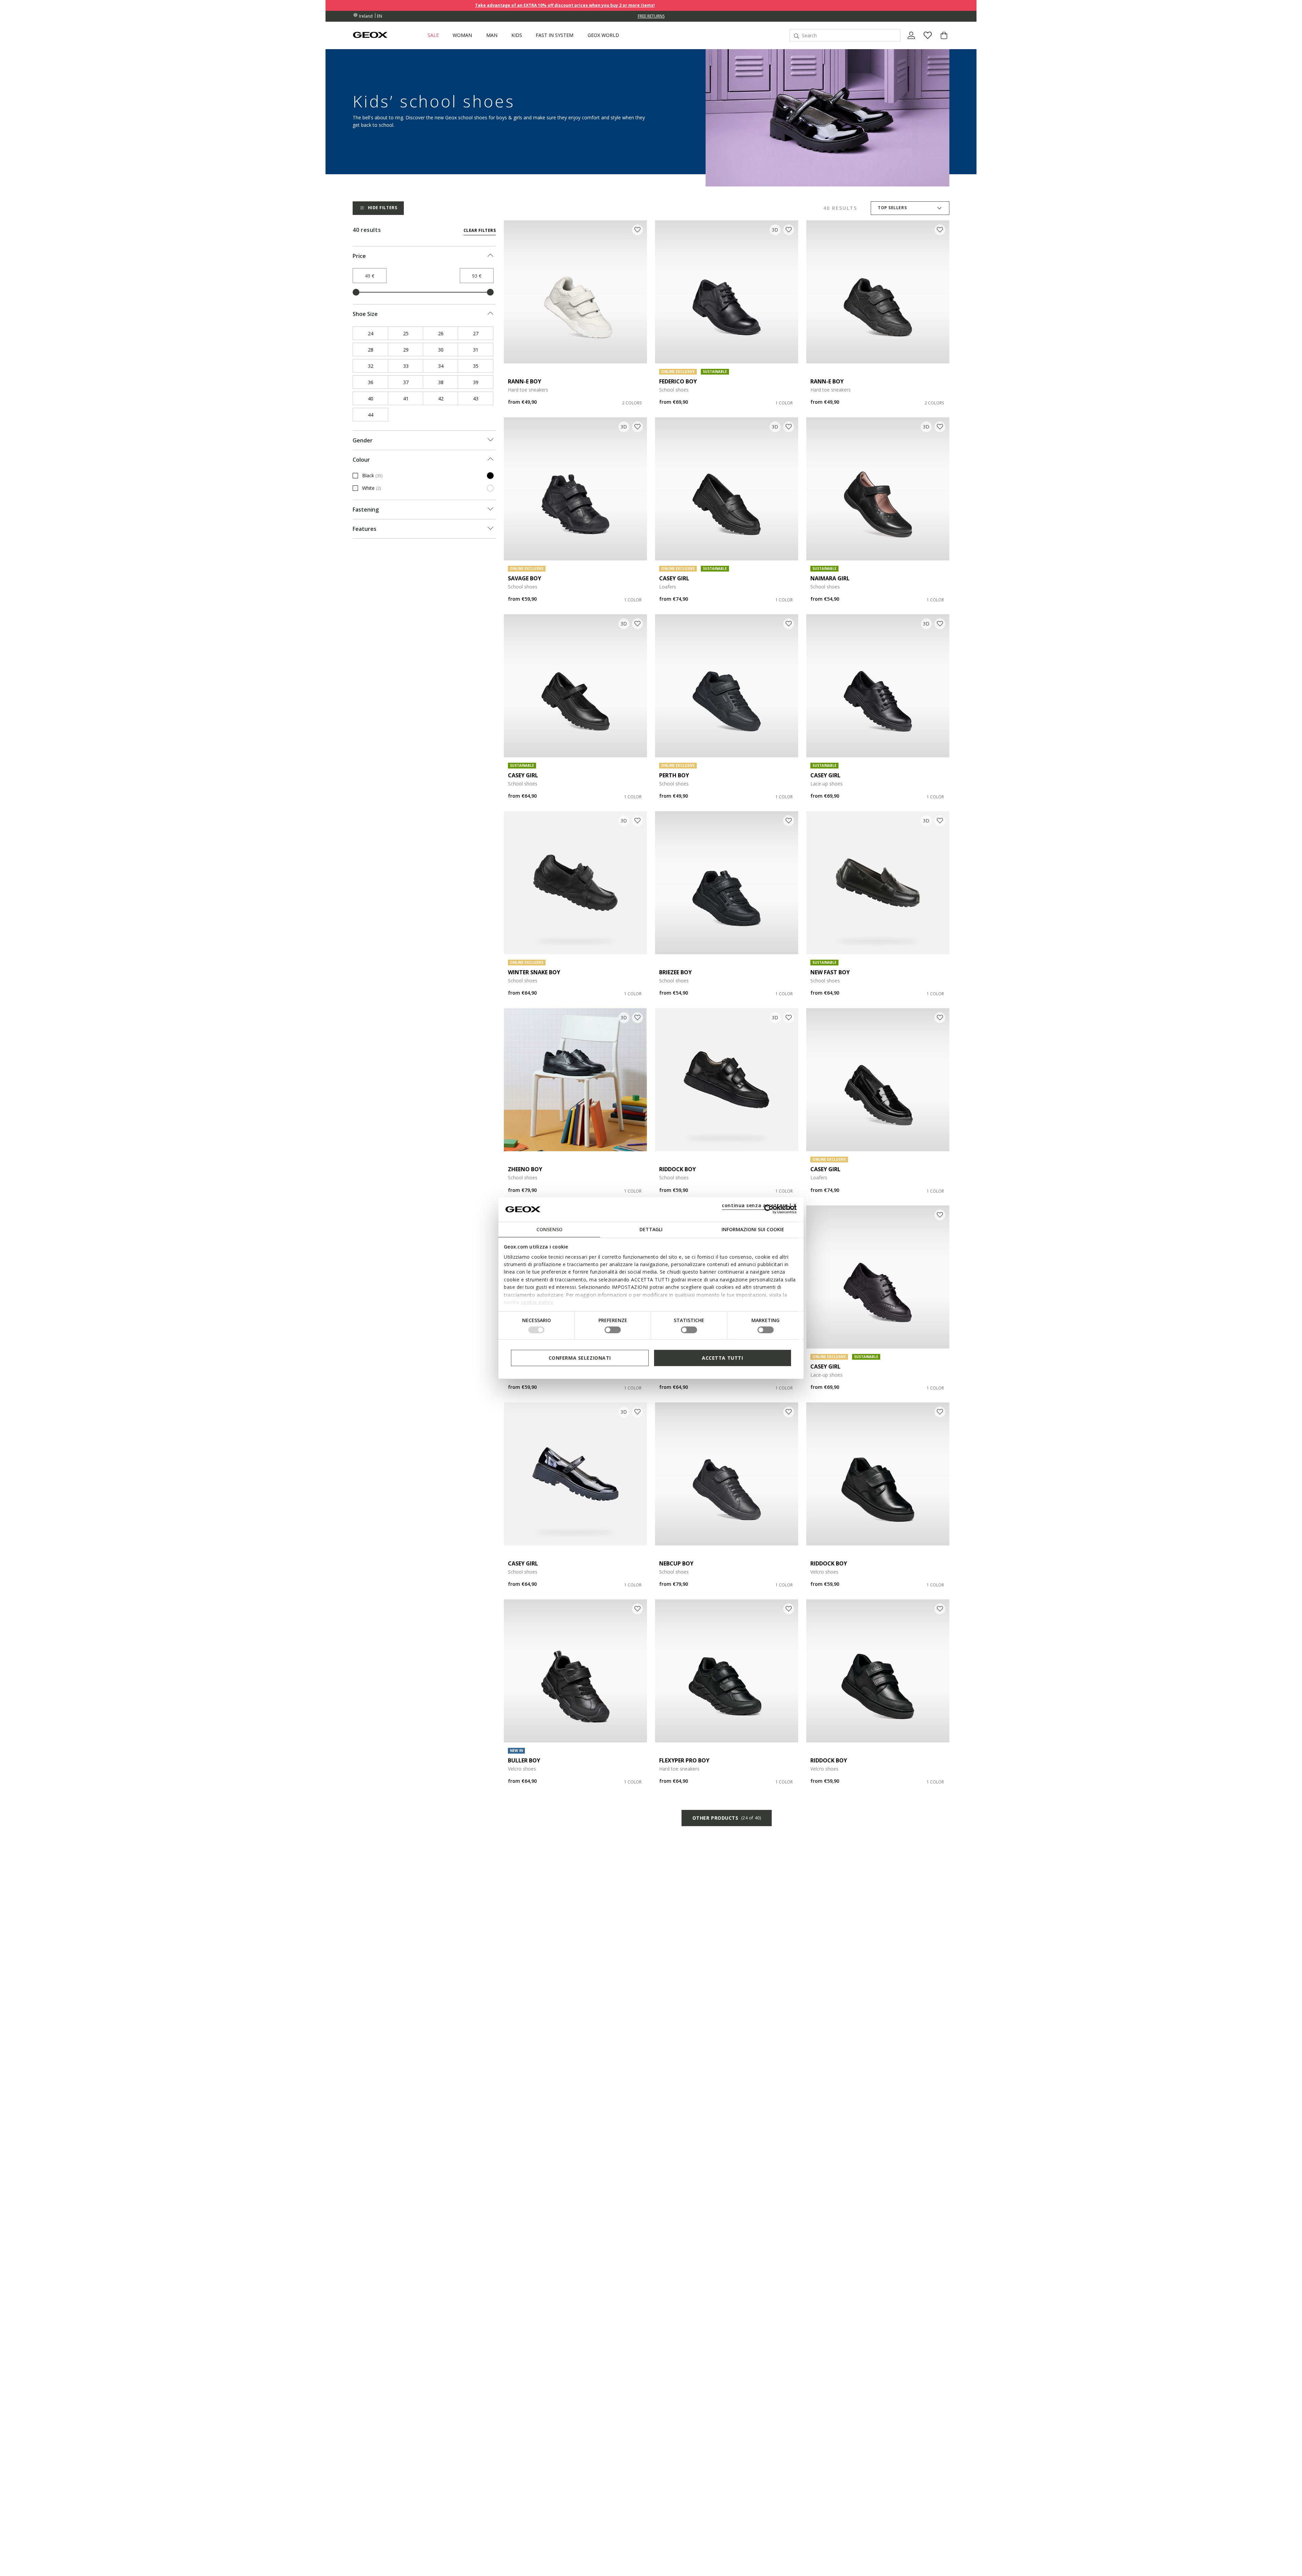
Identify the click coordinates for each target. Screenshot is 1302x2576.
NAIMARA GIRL (830, 578)
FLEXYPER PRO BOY (684, 1760)
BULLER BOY (524, 1760)
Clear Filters (480, 230)
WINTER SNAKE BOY (534, 972)
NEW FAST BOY (830, 972)
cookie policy (537, 1302)
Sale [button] (433, 35)
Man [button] (492, 35)
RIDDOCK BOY (677, 1169)
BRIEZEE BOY (675, 972)
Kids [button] (517, 35)
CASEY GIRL (674, 578)
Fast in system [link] (555, 35)
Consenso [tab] (549, 1229)
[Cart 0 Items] (941, 41)
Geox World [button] (603, 35)
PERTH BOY (674, 775)
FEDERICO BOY (678, 381)
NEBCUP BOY (676, 1563)
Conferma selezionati (580, 1357)
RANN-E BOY (525, 381)
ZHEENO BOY (525, 1169)
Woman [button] (462, 35)
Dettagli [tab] (651, 1229)
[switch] (613, 1330)
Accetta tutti (722, 1357)
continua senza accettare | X (759, 1205)
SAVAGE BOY (525, 578)
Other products (727, 1818)
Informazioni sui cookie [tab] (753, 1229)
